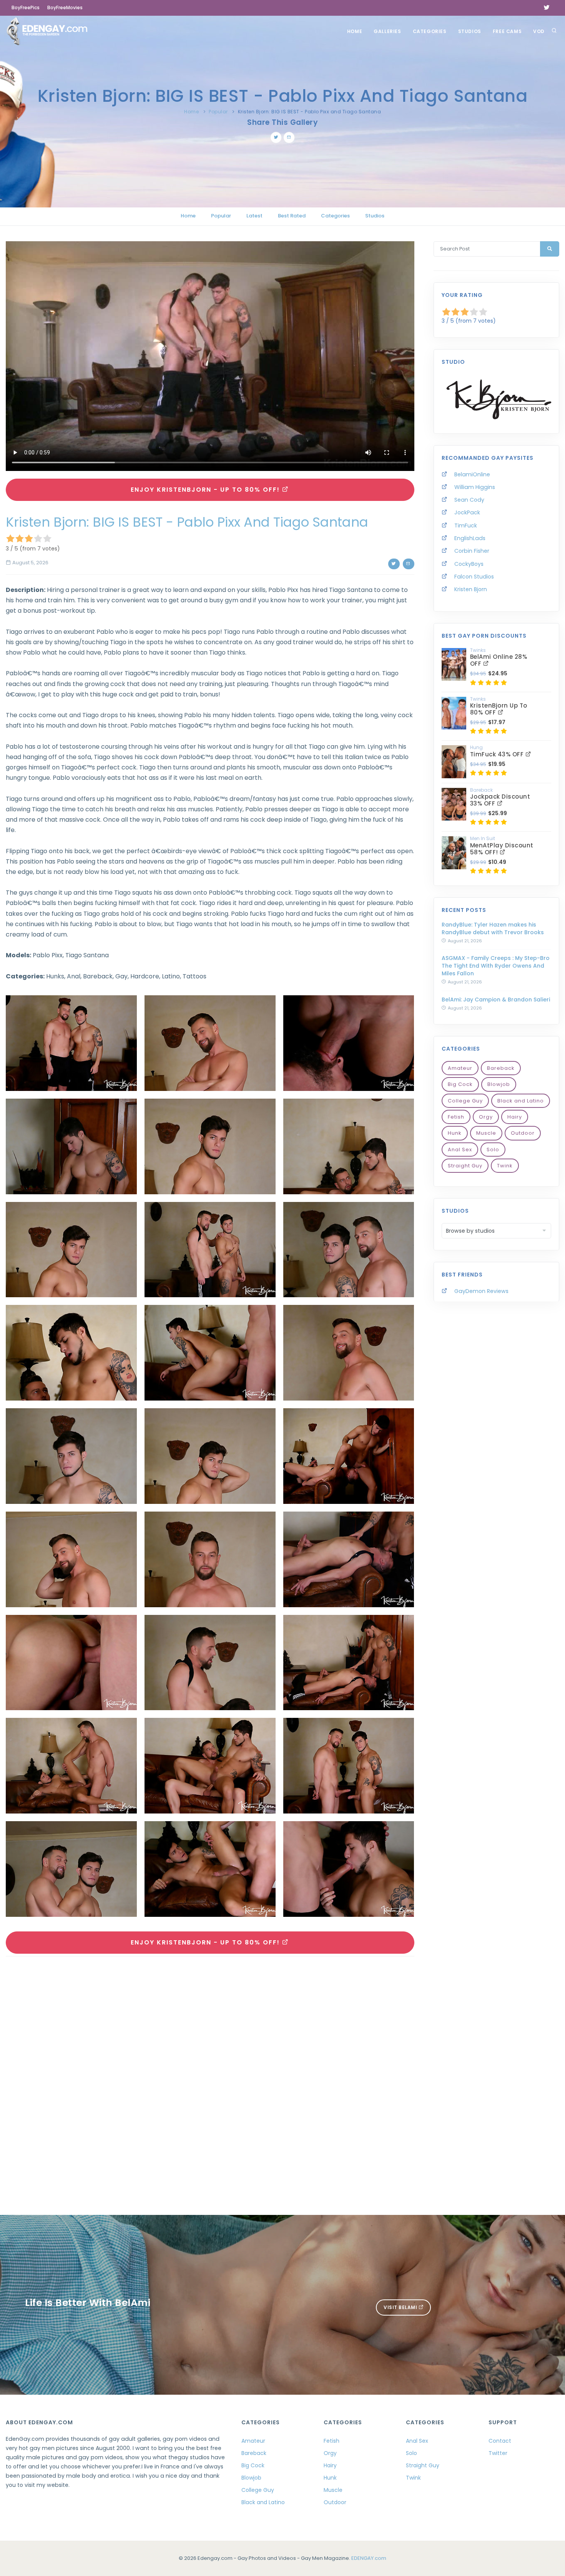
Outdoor (523, 1133)
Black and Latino (521, 1101)
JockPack (467, 512)
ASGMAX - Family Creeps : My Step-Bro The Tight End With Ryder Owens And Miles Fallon (496, 966)
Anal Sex (460, 1150)
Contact (500, 2441)
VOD (539, 31)
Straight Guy (465, 1166)
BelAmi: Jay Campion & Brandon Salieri (496, 1000)
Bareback (501, 1068)
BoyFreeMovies (65, 7)
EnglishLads (470, 538)
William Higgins (475, 487)
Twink (505, 1166)
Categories (430, 31)
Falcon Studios (474, 577)
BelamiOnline (472, 474)
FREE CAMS (507, 31)
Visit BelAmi (401, 2307)
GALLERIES (387, 31)
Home (355, 31)
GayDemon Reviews (481, 1291)
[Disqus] (210, 2068)
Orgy (486, 1117)
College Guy (465, 1101)
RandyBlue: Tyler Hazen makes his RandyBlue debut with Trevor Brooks (493, 928)
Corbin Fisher (472, 551)
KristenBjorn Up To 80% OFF (499, 709)
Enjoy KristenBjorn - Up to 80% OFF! (206, 490)
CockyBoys (469, 564)
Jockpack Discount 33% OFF (500, 800)
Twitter (498, 2453)
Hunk (455, 1133)
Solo (493, 1150)
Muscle (486, 1133)
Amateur (460, 1068)
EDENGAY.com (369, 2558)
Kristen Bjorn (471, 589)
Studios (470, 31)
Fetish (456, 1117)
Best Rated (292, 216)
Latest (254, 216)
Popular (218, 112)
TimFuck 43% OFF (498, 754)
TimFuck (466, 525)
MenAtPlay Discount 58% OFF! (502, 849)
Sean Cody (469, 500)
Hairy (515, 1117)
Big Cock (460, 1084)
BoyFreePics (26, 7)
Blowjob (499, 1084)
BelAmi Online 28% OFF (499, 660)
